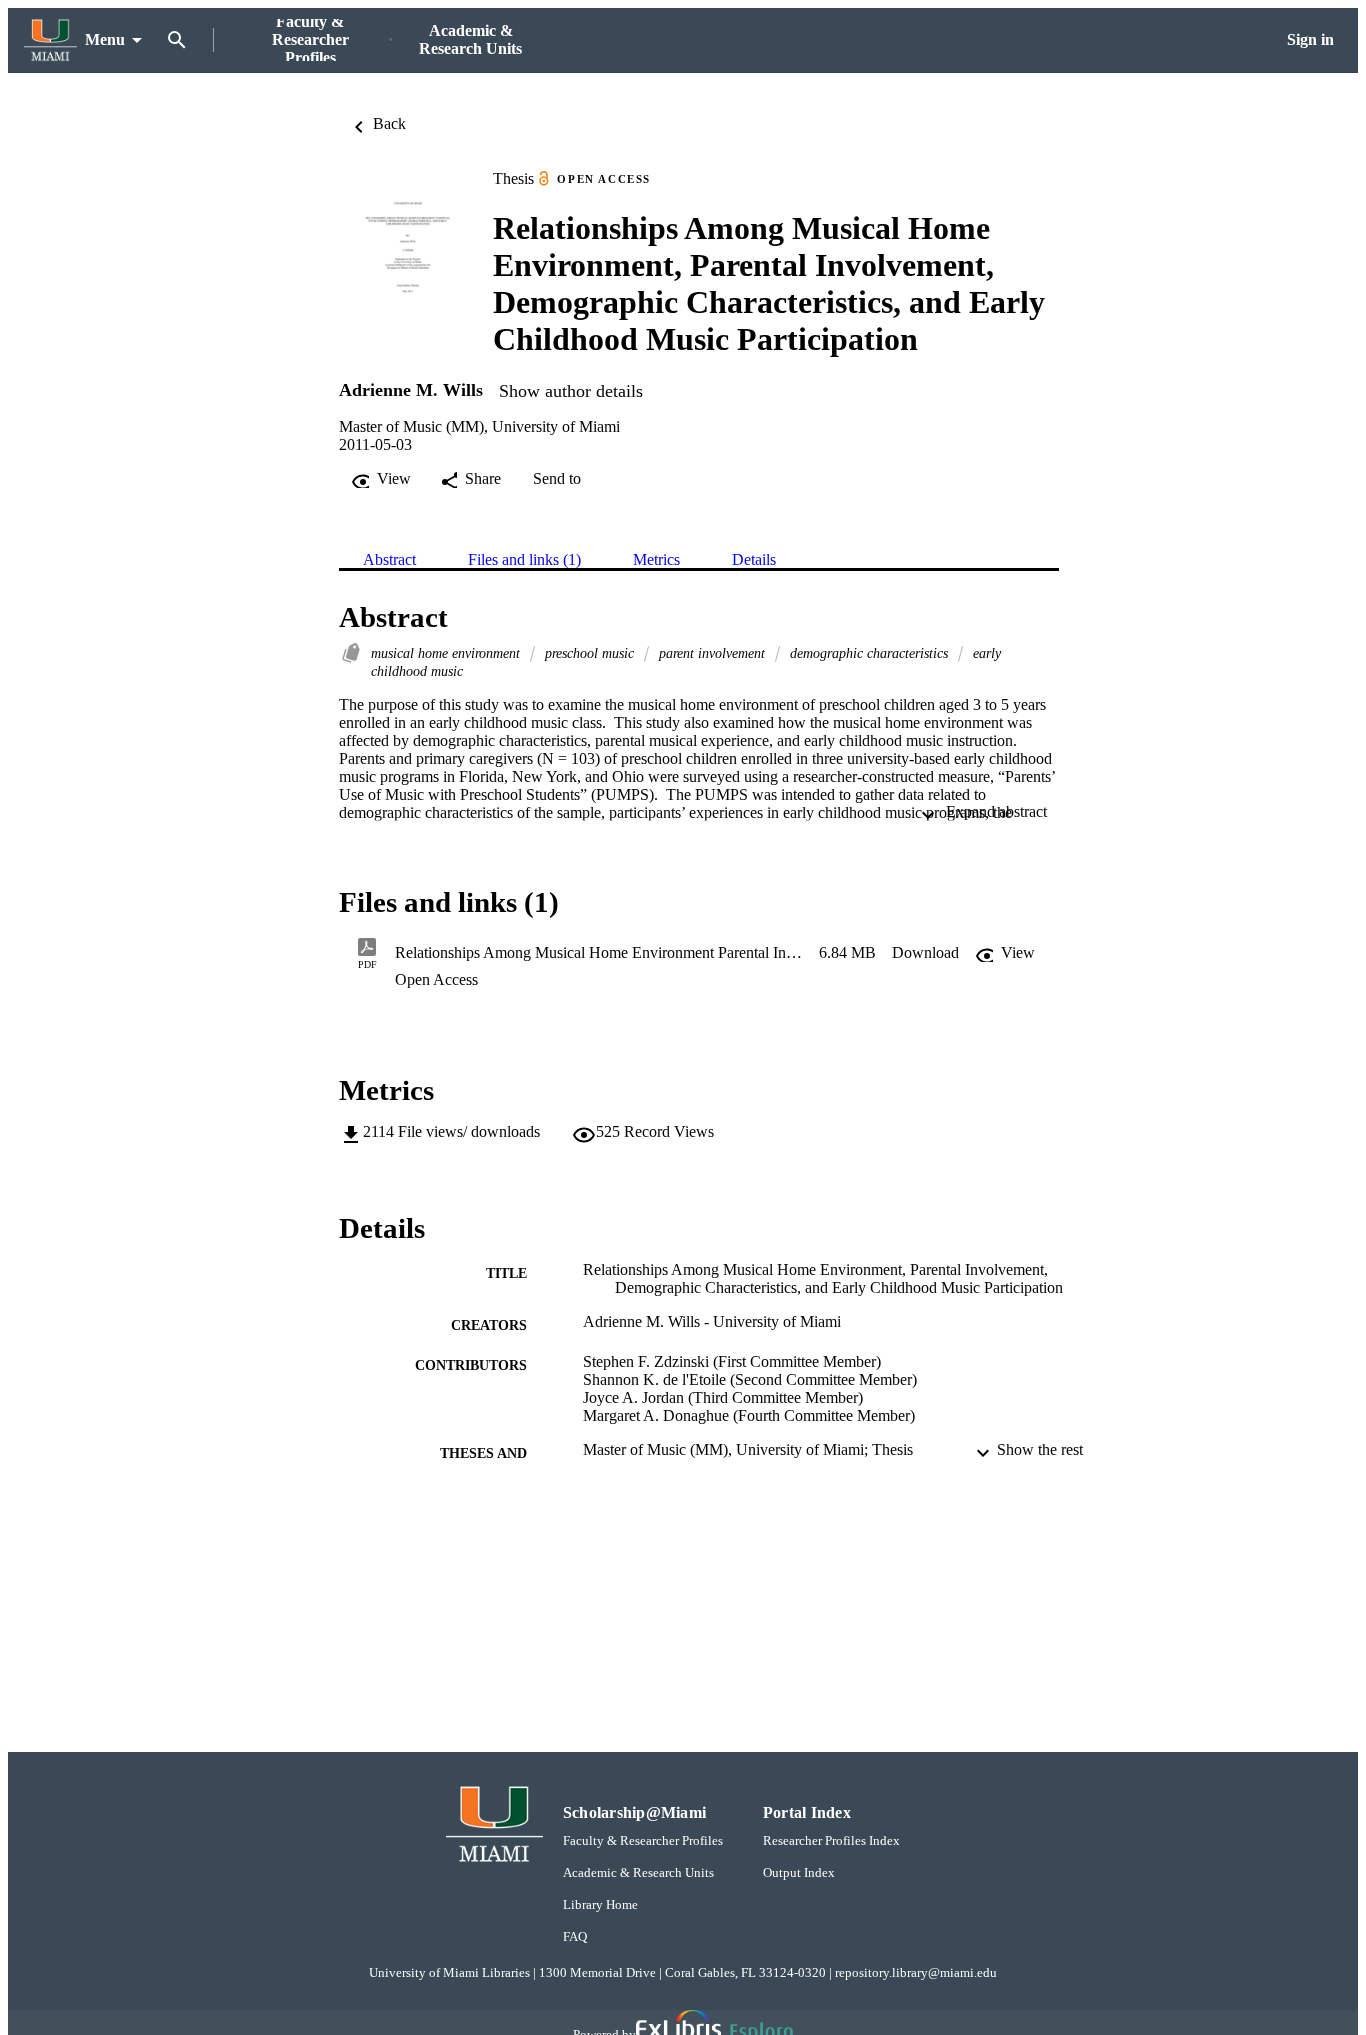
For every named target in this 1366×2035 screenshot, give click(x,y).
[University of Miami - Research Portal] (50, 40)
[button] (925, 953)
